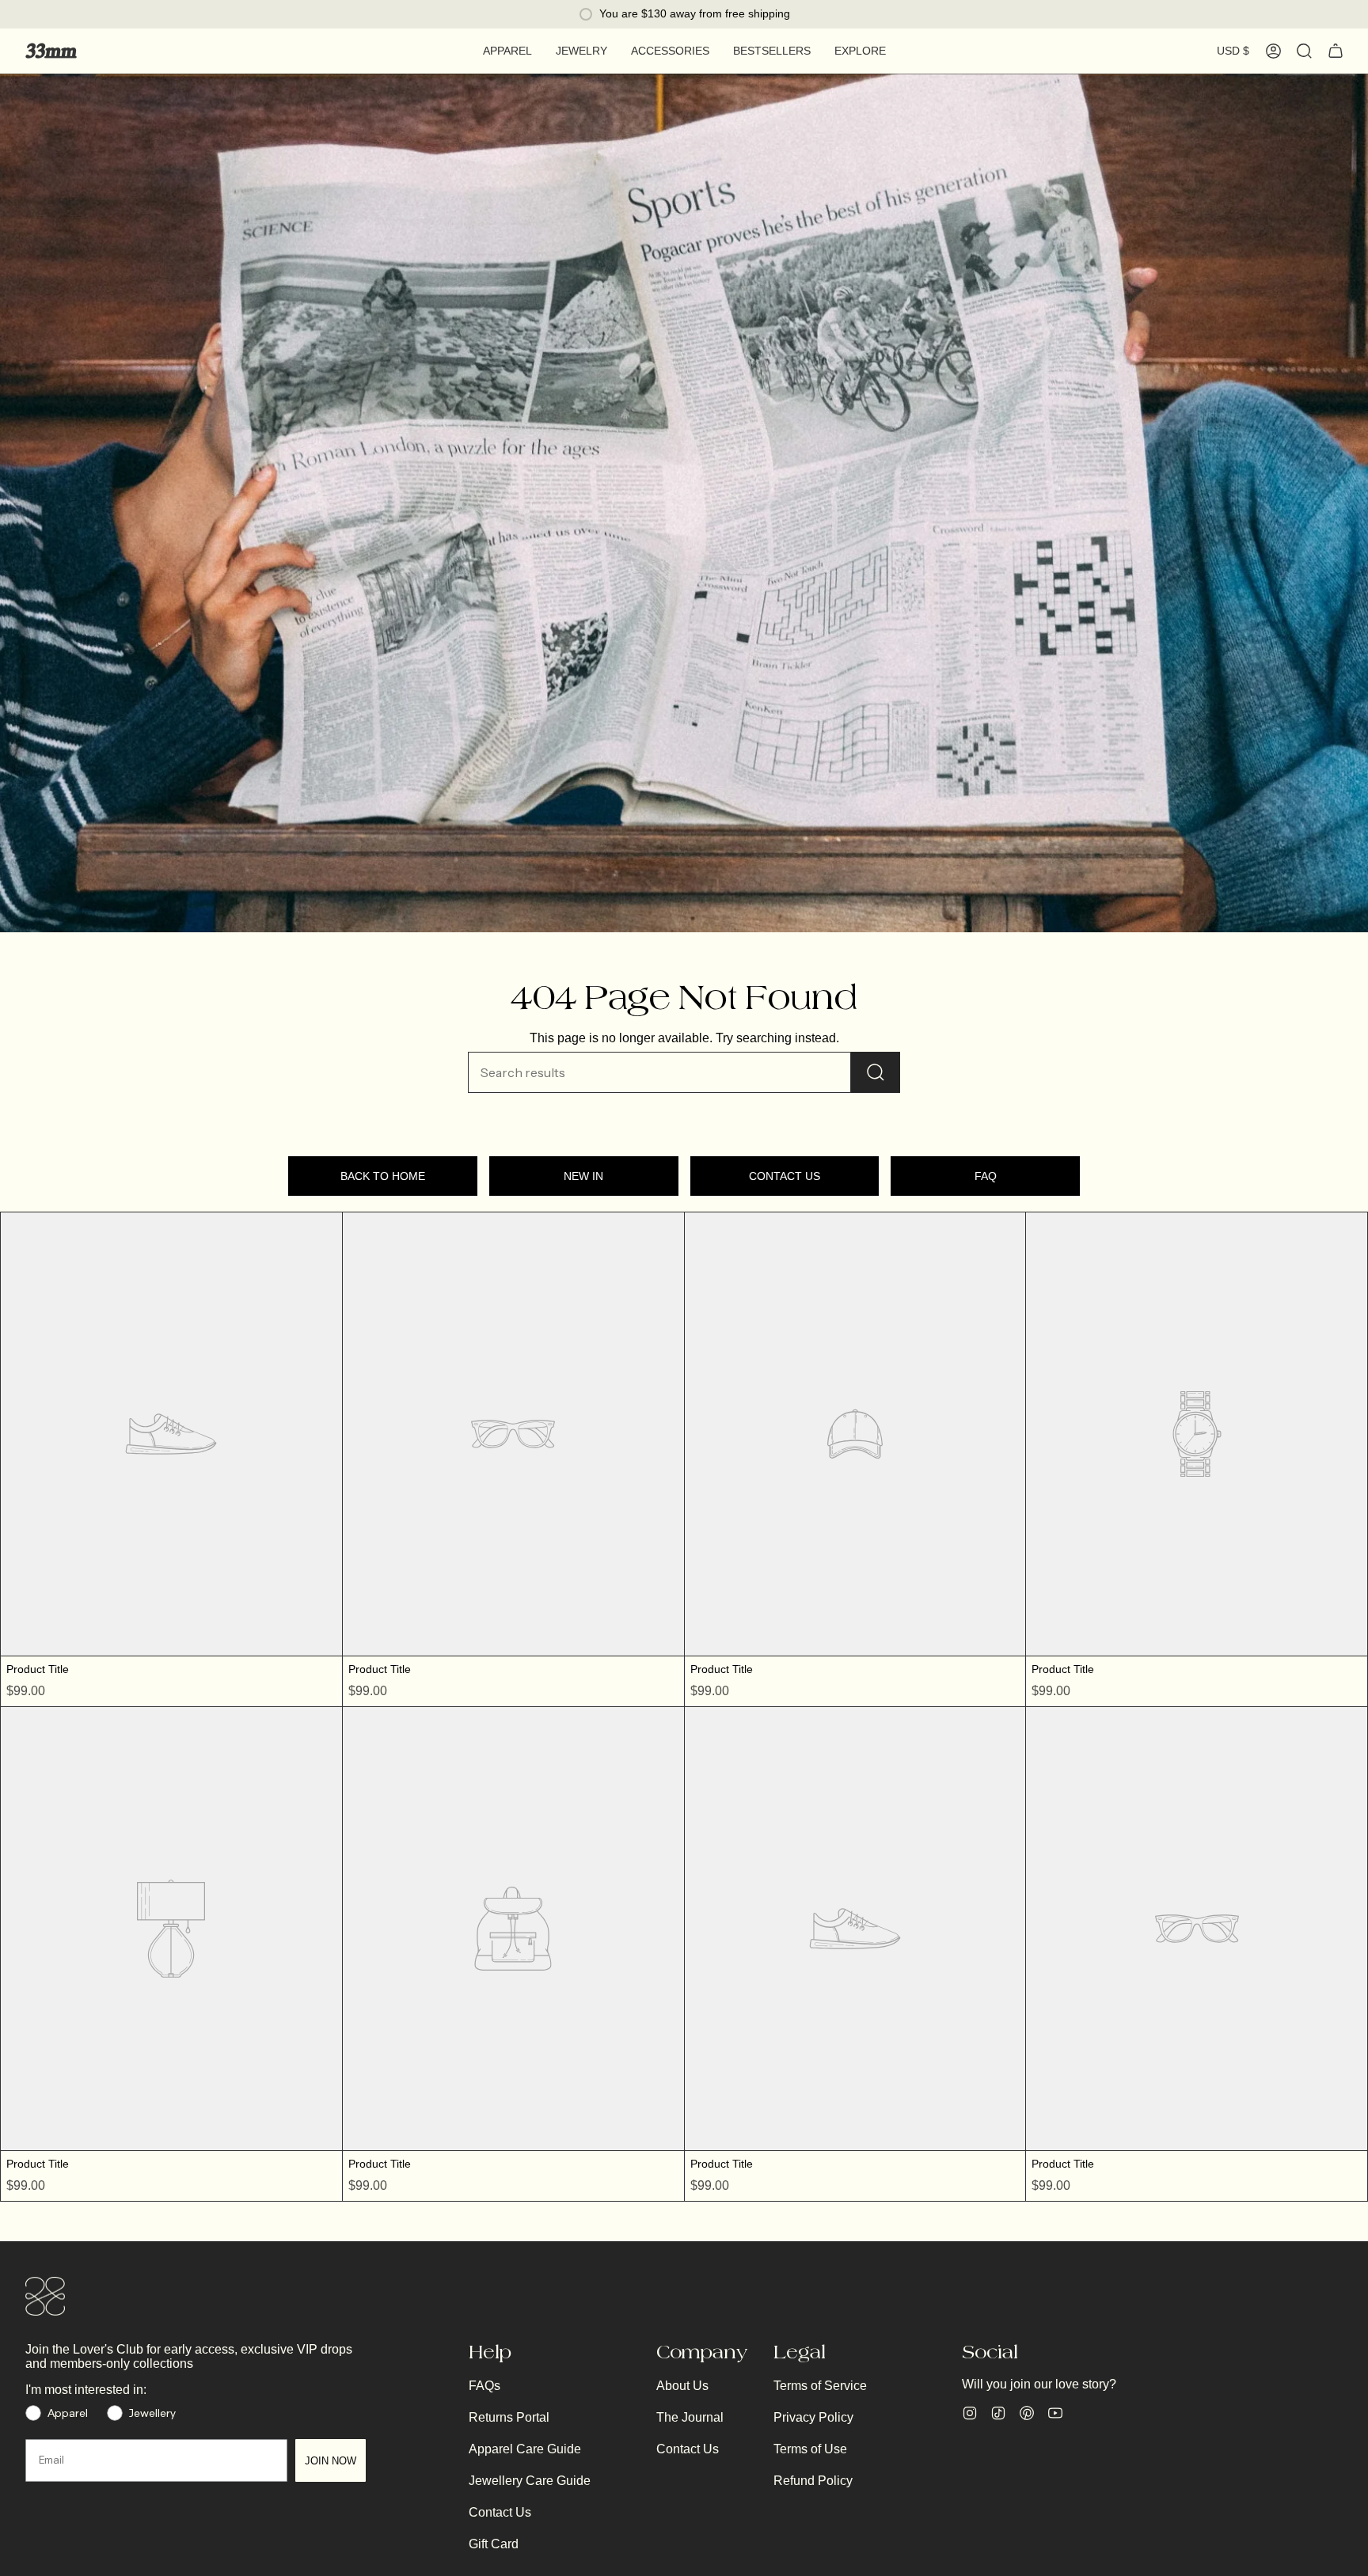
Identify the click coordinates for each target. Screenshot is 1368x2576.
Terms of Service (820, 2386)
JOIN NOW (331, 2461)
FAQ (986, 1176)
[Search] (876, 1072)
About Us (682, 2386)
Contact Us (500, 2512)
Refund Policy (813, 2481)
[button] (507, 51)
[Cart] (1336, 51)
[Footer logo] (45, 2297)
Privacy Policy (813, 2417)
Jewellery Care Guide (530, 2481)
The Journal (690, 2417)
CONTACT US (785, 1176)
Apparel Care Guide (525, 2449)
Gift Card (494, 2544)
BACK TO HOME (383, 1176)
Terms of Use (810, 2449)
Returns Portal (509, 2417)
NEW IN (583, 1176)
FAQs (484, 2386)
